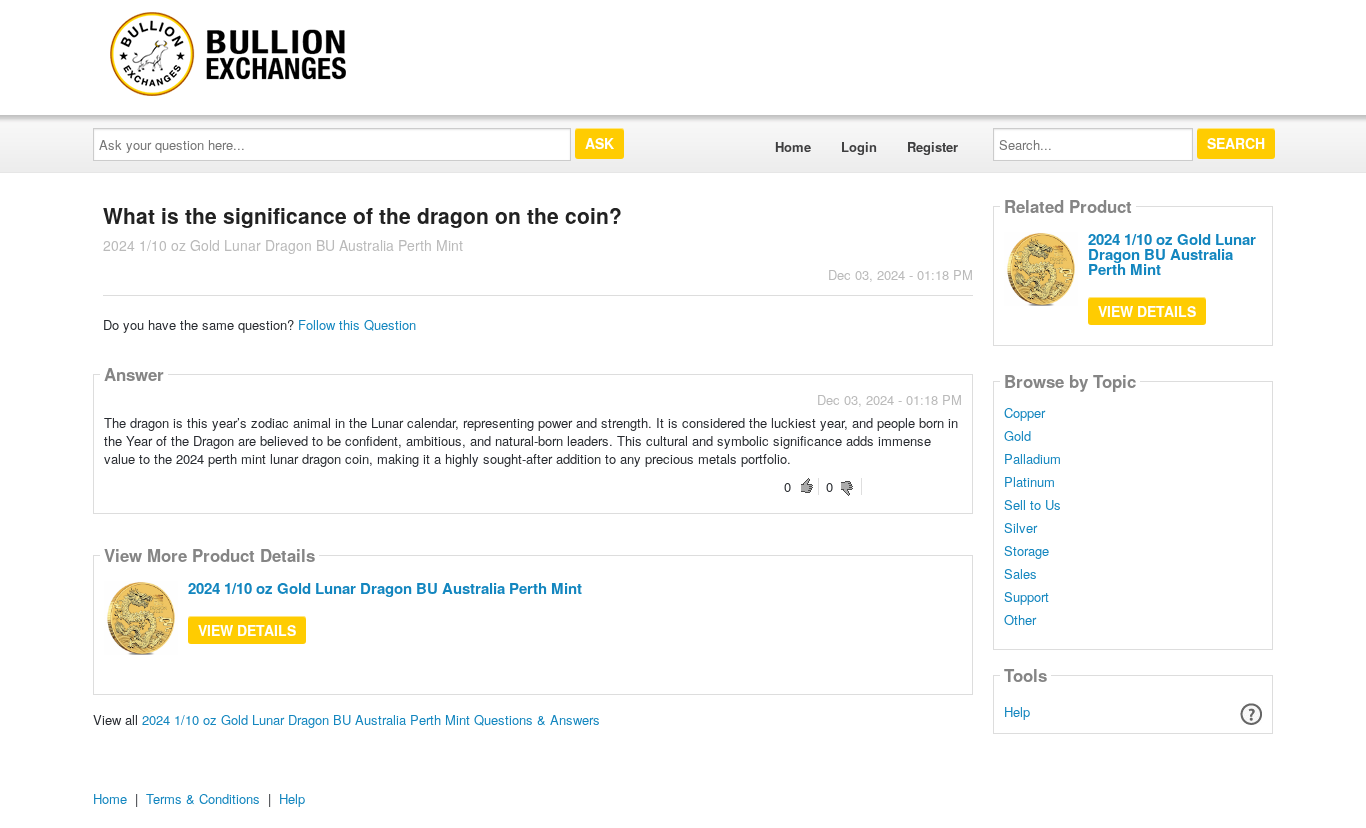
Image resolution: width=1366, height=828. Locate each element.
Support (1026, 597)
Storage (1026, 551)
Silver (1020, 528)
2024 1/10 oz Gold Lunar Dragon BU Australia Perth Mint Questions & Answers (371, 719)
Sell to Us (1032, 505)
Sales (1020, 574)
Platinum (1029, 482)
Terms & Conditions (203, 798)
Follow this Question (357, 324)
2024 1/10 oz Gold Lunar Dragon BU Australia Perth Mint (385, 588)
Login (859, 146)
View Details (247, 630)
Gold (1017, 436)
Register (932, 146)
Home (793, 146)
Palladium (1032, 459)
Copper (1024, 413)
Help (1017, 711)
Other (1020, 620)
